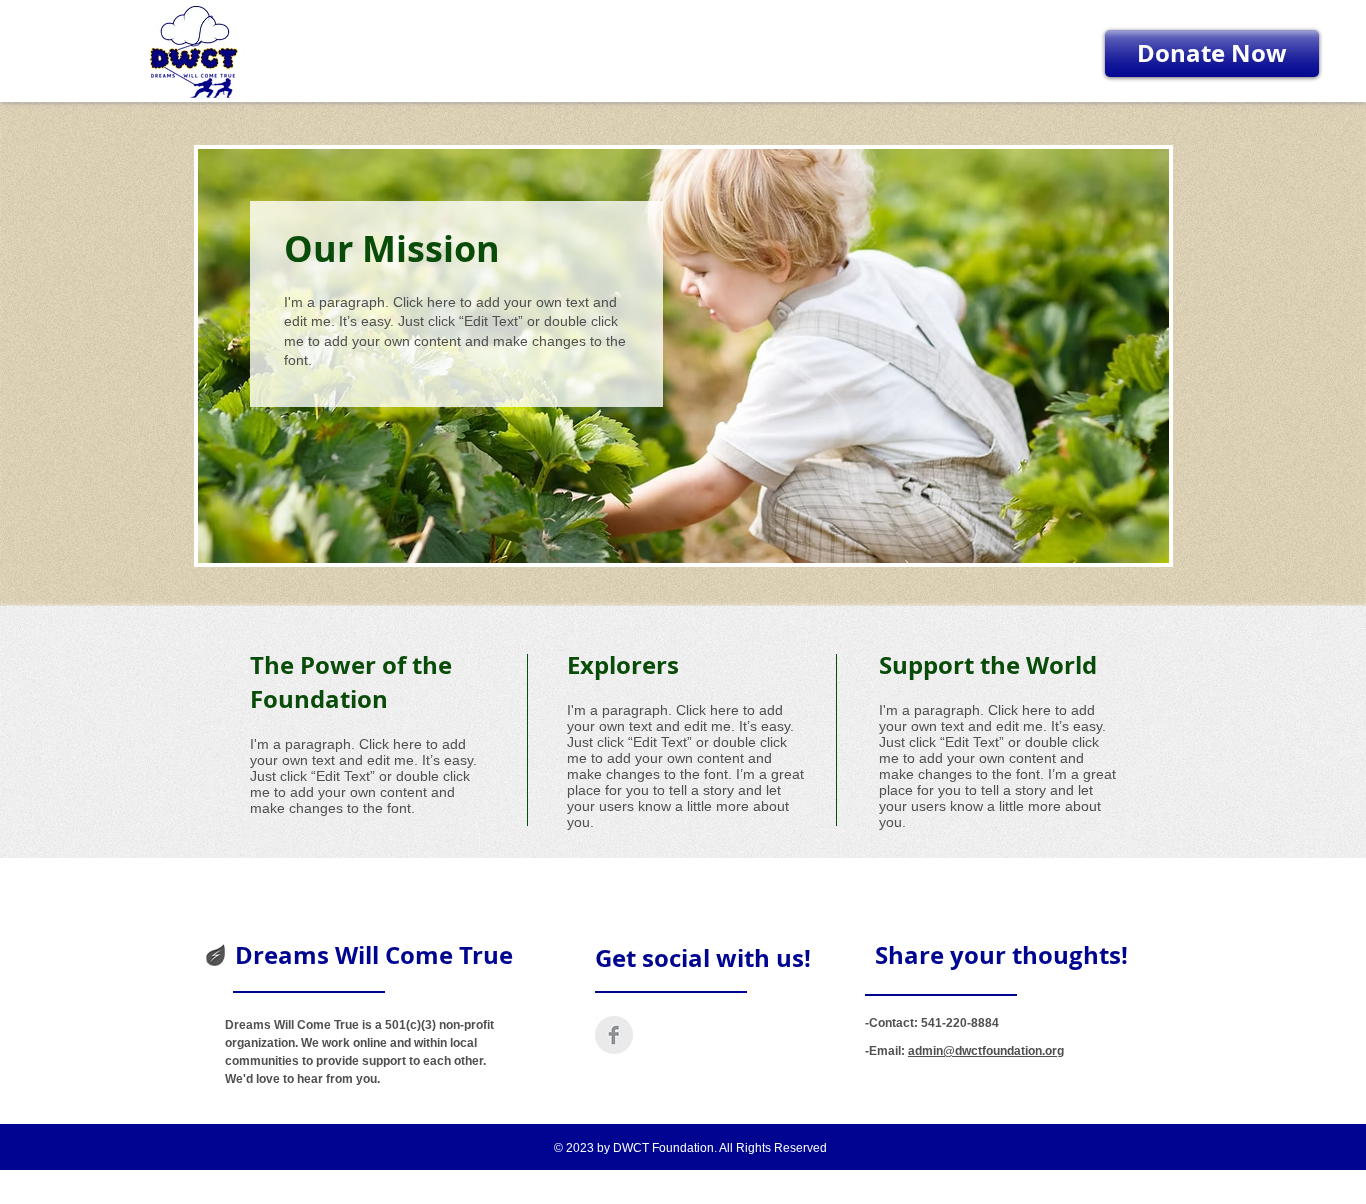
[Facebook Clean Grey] (614, 1035)
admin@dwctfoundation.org (986, 1051)
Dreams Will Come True (374, 955)
